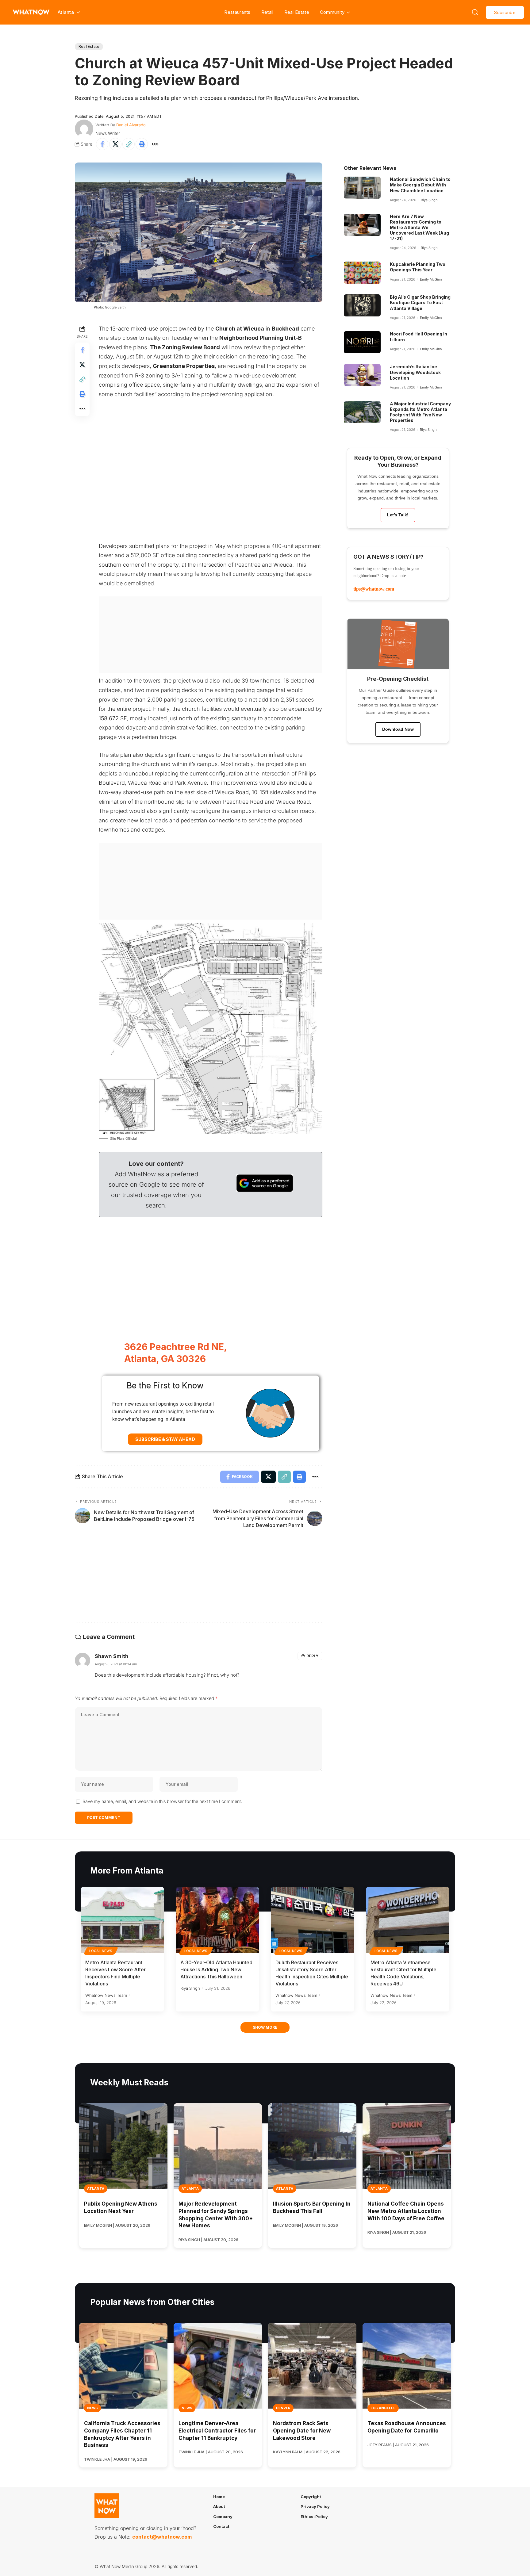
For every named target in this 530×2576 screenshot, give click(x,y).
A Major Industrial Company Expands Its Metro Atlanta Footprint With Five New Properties (420, 412)
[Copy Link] (129, 144)
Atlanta (96, 2188)
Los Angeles (383, 2408)
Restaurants (237, 12)
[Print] (142, 144)
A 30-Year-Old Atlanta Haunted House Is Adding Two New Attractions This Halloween (216, 1969)
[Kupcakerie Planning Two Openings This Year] (362, 273)
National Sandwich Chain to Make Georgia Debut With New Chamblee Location (420, 185)
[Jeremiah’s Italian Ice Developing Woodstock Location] (362, 375)
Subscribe (505, 12)
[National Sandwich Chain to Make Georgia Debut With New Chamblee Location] (362, 188)
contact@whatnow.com (162, 2537)
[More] (155, 144)
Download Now (398, 729)
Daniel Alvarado (131, 125)
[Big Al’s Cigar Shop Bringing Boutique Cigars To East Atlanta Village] (362, 305)
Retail (267, 12)
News (92, 2408)
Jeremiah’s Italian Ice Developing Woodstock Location (415, 372)
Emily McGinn (431, 279)
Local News (101, 1951)
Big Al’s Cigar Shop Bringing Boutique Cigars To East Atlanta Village (420, 302)
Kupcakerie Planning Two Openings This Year (418, 267)
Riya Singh (429, 200)
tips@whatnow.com (374, 589)
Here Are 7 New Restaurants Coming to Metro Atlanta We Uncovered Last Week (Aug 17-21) (419, 228)
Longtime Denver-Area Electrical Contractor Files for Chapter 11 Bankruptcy (217, 2431)
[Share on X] (115, 144)
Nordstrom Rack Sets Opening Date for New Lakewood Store (302, 2431)
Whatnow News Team (106, 1995)
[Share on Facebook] (102, 144)
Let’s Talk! (398, 515)
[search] (475, 12)
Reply (312, 1656)
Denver (283, 2408)
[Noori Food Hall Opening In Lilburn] (362, 342)
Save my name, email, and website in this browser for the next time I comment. (162, 1801)
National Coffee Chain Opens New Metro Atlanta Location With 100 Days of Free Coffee (406, 2211)
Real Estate (297, 12)
